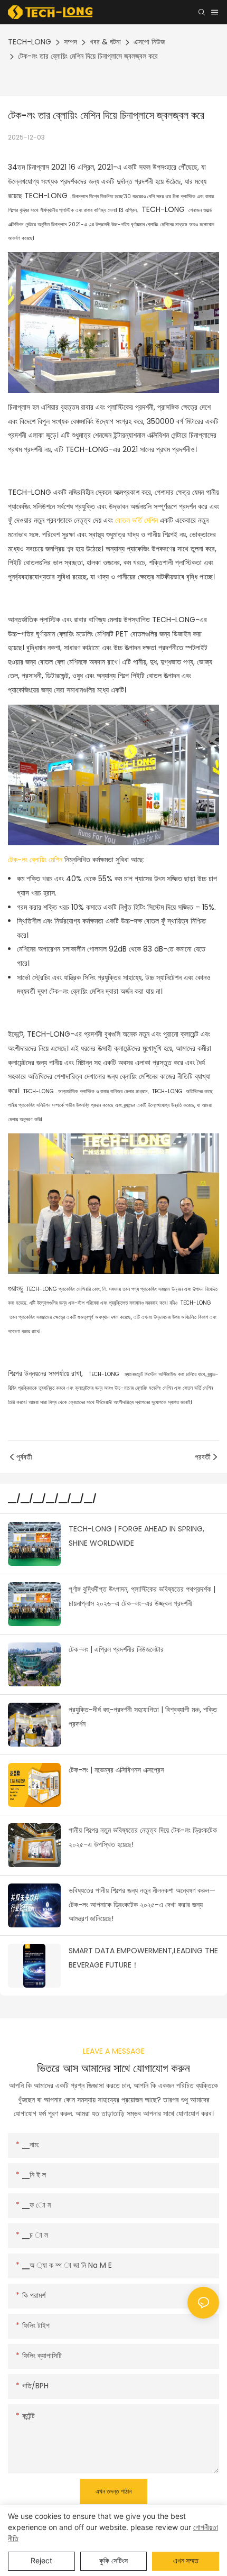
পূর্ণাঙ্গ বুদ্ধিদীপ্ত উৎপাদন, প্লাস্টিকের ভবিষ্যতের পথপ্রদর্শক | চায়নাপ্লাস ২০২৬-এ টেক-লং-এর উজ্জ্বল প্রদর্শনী (142, 1596)
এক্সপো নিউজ (149, 42)
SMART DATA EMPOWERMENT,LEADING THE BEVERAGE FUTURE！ (143, 1958)
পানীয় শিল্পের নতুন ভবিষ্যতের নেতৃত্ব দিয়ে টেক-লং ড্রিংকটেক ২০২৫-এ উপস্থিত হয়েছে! (143, 1837)
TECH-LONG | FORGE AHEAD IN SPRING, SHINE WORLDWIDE (136, 1536)
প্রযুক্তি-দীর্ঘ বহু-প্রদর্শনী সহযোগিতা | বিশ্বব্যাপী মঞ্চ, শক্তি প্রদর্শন (143, 1717)
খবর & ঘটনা (105, 42)
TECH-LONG (30, 42)
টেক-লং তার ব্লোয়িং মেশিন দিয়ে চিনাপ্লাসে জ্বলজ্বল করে (88, 56)
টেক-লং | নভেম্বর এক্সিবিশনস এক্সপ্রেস (116, 1770)
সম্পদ (70, 42)
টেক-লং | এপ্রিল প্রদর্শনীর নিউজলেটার (116, 1649)
